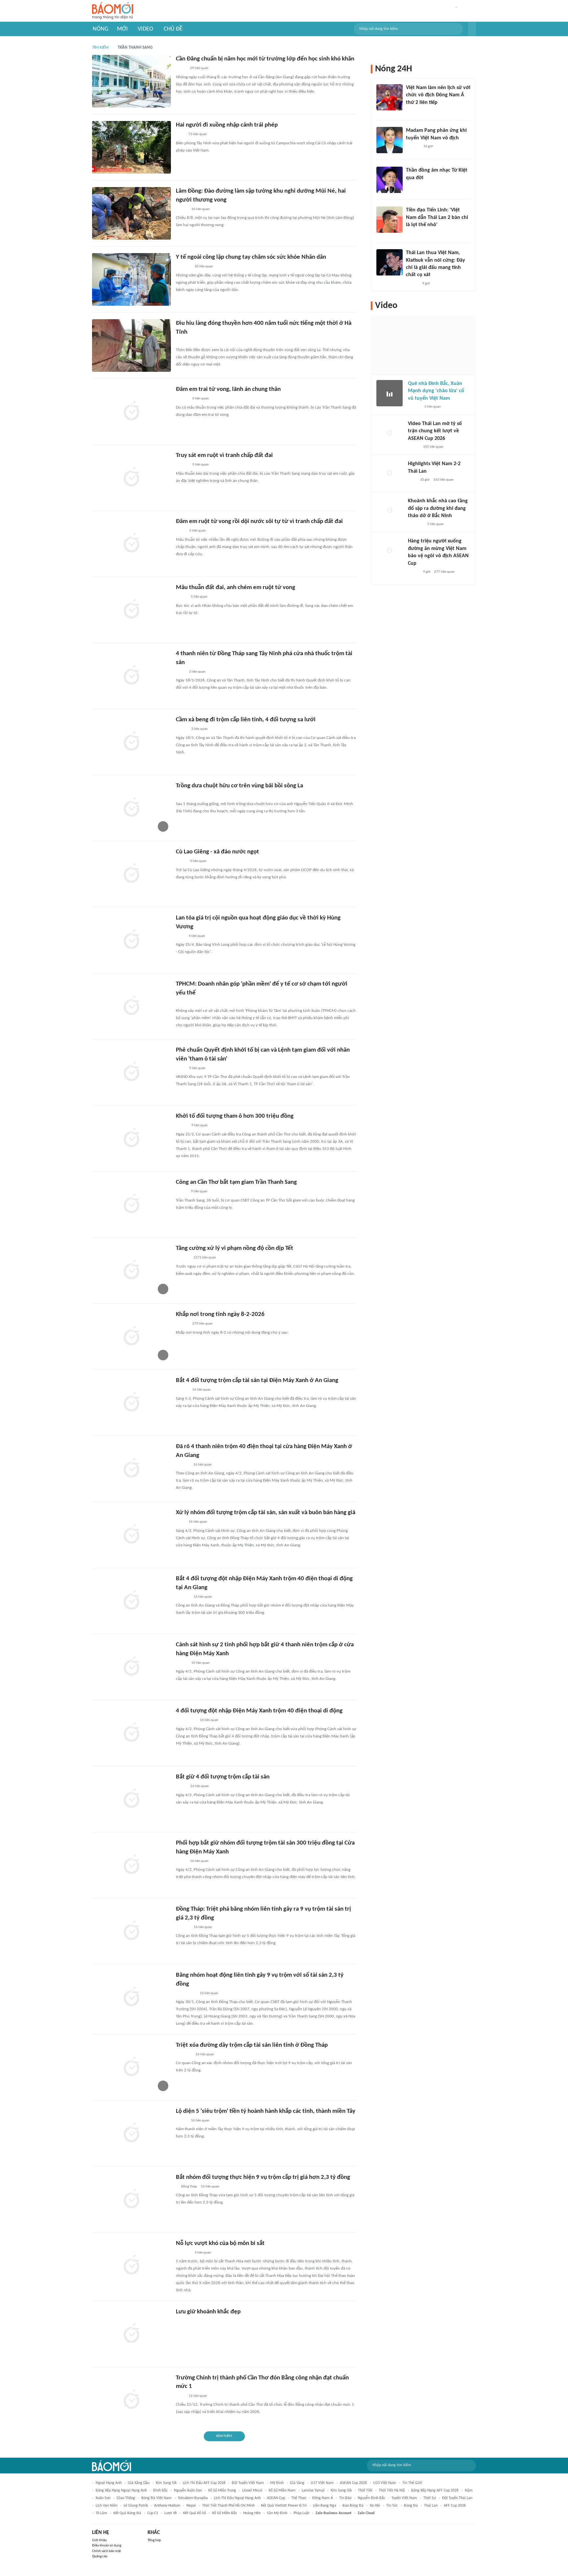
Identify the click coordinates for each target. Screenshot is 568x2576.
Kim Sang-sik (341, 2491)
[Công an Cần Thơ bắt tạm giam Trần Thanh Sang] (131, 1205)
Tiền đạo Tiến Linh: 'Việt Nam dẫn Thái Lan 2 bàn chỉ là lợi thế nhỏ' (437, 217)
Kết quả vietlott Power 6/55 (284, 2506)
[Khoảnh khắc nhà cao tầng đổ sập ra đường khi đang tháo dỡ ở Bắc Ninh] (390, 511)
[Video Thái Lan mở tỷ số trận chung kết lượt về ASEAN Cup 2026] (390, 433)
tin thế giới (412, 2483)
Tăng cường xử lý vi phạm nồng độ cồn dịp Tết (235, 1248)
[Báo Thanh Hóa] (183, 2253)
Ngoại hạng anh (109, 2483)
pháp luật (301, 2513)
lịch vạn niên (106, 2506)
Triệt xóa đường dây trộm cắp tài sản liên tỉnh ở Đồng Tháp (252, 2045)
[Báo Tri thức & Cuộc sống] (184, 2055)
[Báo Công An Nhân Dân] (186, 1721)
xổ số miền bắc (225, 2513)
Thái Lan (431, 2506)
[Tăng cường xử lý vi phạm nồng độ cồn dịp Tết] (131, 1271)
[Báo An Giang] (181, 69)
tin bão (345, 2498)
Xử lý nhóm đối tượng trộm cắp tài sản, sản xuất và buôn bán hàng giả (266, 1513)
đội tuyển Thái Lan (457, 2498)
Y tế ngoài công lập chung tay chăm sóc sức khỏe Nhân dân (251, 257)
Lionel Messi (252, 2491)
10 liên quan (201, 209)
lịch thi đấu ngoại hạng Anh (237, 2498)
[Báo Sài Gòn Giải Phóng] (182, 399)
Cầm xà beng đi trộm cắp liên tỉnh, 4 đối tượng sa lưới (246, 720)
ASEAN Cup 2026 (353, 2483)
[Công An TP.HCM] (181, 531)
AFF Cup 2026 (455, 2506)
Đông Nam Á (323, 2498)
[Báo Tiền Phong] (182, 465)
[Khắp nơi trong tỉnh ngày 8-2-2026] (131, 1337)
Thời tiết (365, 2491)
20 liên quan (204, 266)
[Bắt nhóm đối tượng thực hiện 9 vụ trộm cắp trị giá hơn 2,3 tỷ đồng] (131, 2200)
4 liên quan (198, 861)
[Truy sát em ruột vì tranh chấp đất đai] (131, 478)
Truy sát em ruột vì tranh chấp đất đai (224, 455)
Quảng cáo (100, 2556)
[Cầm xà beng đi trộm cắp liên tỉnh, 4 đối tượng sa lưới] (131, 742)
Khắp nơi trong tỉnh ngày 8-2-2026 (220, 1314)
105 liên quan (433, 447)
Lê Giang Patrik (136, 2506)
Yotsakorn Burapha (193, 2498)
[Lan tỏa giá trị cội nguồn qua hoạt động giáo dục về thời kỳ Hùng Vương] (131, 940)
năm (469, 2491)
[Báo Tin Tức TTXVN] (180, 936)
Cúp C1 (153, 2513)
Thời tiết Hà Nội (392, 2491)
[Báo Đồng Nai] (182, 1324)
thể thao (299, 2498)
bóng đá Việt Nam (156, 2498)
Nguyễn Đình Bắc (371, 2498)
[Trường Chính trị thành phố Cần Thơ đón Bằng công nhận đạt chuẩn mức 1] (131, 2400)
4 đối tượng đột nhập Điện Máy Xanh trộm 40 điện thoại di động (259, 1711)
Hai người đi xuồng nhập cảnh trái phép (227, 125)
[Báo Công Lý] (181, 1787)
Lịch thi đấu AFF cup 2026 (204, 2483)
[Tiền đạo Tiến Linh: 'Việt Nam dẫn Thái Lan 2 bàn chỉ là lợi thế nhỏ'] (390, 220)
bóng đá (411, 2506)
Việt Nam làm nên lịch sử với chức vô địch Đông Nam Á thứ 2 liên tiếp (438, 95)
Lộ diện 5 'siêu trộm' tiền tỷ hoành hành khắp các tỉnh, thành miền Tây (266, 2111)
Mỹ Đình (277, 2483)
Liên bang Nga (325, 2506)
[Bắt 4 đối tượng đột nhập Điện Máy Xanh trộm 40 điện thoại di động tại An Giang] (131, 1601)
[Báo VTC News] (416, 524)
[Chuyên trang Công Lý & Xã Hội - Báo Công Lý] (180, 135)
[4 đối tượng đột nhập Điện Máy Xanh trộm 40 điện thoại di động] (131, 1733)
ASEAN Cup (276, 2498)
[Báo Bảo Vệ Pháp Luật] (180, 672)
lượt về (171, 2513)
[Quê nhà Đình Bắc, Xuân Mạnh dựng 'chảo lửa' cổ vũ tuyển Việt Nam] (390, 393)
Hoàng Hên (252, 2513)
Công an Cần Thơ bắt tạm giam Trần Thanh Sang (236, 1182)
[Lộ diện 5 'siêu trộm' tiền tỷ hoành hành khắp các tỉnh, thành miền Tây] (131, 2134)
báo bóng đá (353, 2506)
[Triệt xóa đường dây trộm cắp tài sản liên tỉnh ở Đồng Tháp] (131, 2067)
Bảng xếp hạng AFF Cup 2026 (435, 2491)
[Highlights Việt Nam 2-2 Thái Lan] (390, 473)
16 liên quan (201, 1390)
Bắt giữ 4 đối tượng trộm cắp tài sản (223, 1777)
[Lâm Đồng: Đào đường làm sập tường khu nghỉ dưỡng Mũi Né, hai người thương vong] (131, 213)
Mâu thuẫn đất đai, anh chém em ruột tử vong (236, 588)
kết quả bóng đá (127, 2513)
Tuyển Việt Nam (404, 2498)
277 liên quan (444, 572)
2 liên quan (197, 672)
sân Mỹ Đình (277, 2513)
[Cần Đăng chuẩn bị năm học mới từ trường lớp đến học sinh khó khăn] (131, 81)
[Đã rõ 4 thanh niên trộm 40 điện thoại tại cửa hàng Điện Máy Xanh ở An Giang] (131, 1469)
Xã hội (375, 2506)
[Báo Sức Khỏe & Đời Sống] (182, 729)
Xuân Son (103, 2498)
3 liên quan (203, 2253)
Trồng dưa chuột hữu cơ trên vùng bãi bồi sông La (239, 786)
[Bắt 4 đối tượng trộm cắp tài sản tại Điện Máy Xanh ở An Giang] (131, 1403)
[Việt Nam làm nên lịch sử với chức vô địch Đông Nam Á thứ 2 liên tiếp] (390, 97)
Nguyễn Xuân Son (188, 2491)
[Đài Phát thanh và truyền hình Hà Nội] (183, 1258)
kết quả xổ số (194, 2513)
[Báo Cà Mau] (183, 267)
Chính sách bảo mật (106, 2551)
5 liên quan (201, 399)
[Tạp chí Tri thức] (410, 111)
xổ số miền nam (282, 2491)
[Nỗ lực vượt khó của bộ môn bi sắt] (131, 2266)
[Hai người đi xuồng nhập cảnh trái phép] (131, 147)
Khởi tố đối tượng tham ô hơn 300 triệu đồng (235, 1116)
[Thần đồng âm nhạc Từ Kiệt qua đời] (390, 180)
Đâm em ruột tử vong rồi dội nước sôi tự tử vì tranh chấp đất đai (259, 522)
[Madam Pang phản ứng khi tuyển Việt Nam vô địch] (390, 140)
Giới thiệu (99, 2540)
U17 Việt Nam (322, 2483)
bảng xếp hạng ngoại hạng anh (121, 2491)
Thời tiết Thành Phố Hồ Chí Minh (228, 2506)
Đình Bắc (160, 2491)
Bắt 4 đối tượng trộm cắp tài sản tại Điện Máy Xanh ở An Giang (257, 1381)
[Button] (472, 29)
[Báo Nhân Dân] (182, 209)
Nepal (191, 2506)
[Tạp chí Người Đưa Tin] (181, 342)
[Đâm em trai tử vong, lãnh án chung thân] (131, 412)
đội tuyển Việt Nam (248, 2483)
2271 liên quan (205, 1258)
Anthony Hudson (167, 2506)
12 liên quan (198, 2396)
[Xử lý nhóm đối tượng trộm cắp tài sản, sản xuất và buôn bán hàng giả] (131, 1535)
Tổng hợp (154, 2540)
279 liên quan (202, 1324)
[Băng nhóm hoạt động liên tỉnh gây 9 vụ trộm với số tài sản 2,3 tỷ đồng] (131, 1997)
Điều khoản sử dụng (107, 2546)
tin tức (392, 2506)
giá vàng (297, 2483)
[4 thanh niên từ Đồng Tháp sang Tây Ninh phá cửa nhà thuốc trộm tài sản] (131, 676)
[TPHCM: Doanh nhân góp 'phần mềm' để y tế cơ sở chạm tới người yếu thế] (131, 1006)
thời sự (430, 2498)
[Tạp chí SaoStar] (183, 1465)
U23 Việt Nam (385, 2483)
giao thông (126, 2498)
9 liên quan (197, 1068)
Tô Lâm (101, 2513)
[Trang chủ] (113, 11)
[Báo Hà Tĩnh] (183, 796)
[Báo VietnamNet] (181, 597)
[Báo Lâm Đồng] (183, 1597)
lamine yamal (313, 2491)
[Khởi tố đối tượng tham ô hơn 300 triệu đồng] (131, 1138)
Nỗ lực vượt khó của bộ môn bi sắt (220, 2243)
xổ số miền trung (222, 2491)
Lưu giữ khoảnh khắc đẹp (208, 2312)
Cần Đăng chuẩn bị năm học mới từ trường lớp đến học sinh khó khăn (265, 59)
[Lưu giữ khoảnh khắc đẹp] (131, 2334)
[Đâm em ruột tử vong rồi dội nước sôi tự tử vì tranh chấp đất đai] (131, 544)
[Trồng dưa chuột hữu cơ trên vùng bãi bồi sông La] (131, 808)
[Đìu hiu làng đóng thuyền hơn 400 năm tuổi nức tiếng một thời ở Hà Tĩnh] (131, 346)
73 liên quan (198, 134)
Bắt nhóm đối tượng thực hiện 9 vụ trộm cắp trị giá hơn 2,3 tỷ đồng (263, 2177)
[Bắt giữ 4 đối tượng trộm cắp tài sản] (131, 1799)
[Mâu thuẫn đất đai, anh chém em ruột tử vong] (131, 610)
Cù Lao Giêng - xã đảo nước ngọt (217, 852)
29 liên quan (199, 68)
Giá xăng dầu (139, 2483)
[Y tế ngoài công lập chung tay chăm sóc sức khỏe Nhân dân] (131, 279)
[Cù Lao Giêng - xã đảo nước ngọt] (131, 874)
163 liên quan (443, 480)
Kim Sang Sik (166, 2483)
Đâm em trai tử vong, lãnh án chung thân (228, 389)
